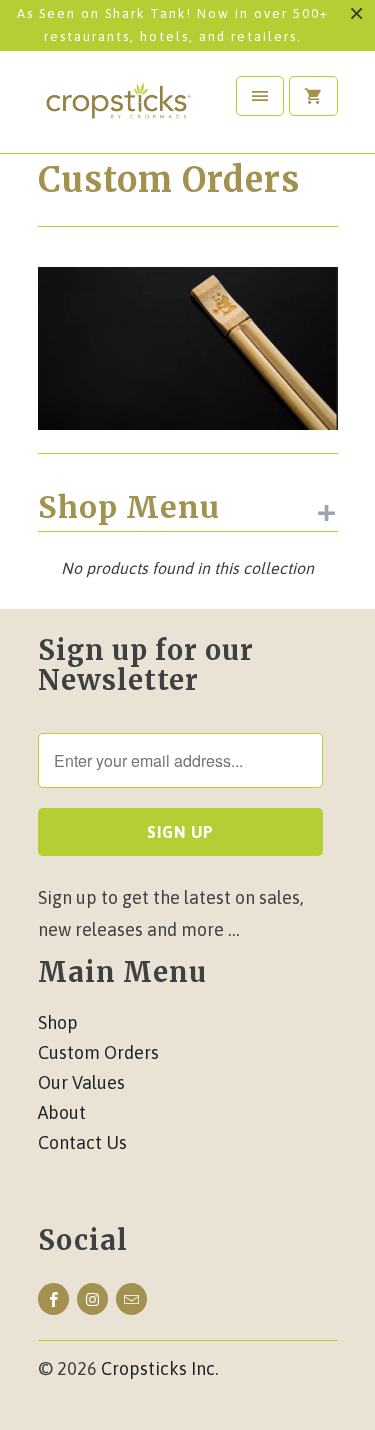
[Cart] (313, 96)
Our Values (81, 1082)
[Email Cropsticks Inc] (131, 1299)
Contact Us (82, 1142)
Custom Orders (169, 180)
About (62, 1112)
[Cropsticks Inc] (118, 109)
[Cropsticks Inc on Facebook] (53, 1299)
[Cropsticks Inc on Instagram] (92, 1299)
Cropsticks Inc (158, 1368)
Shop (58, 1022)
